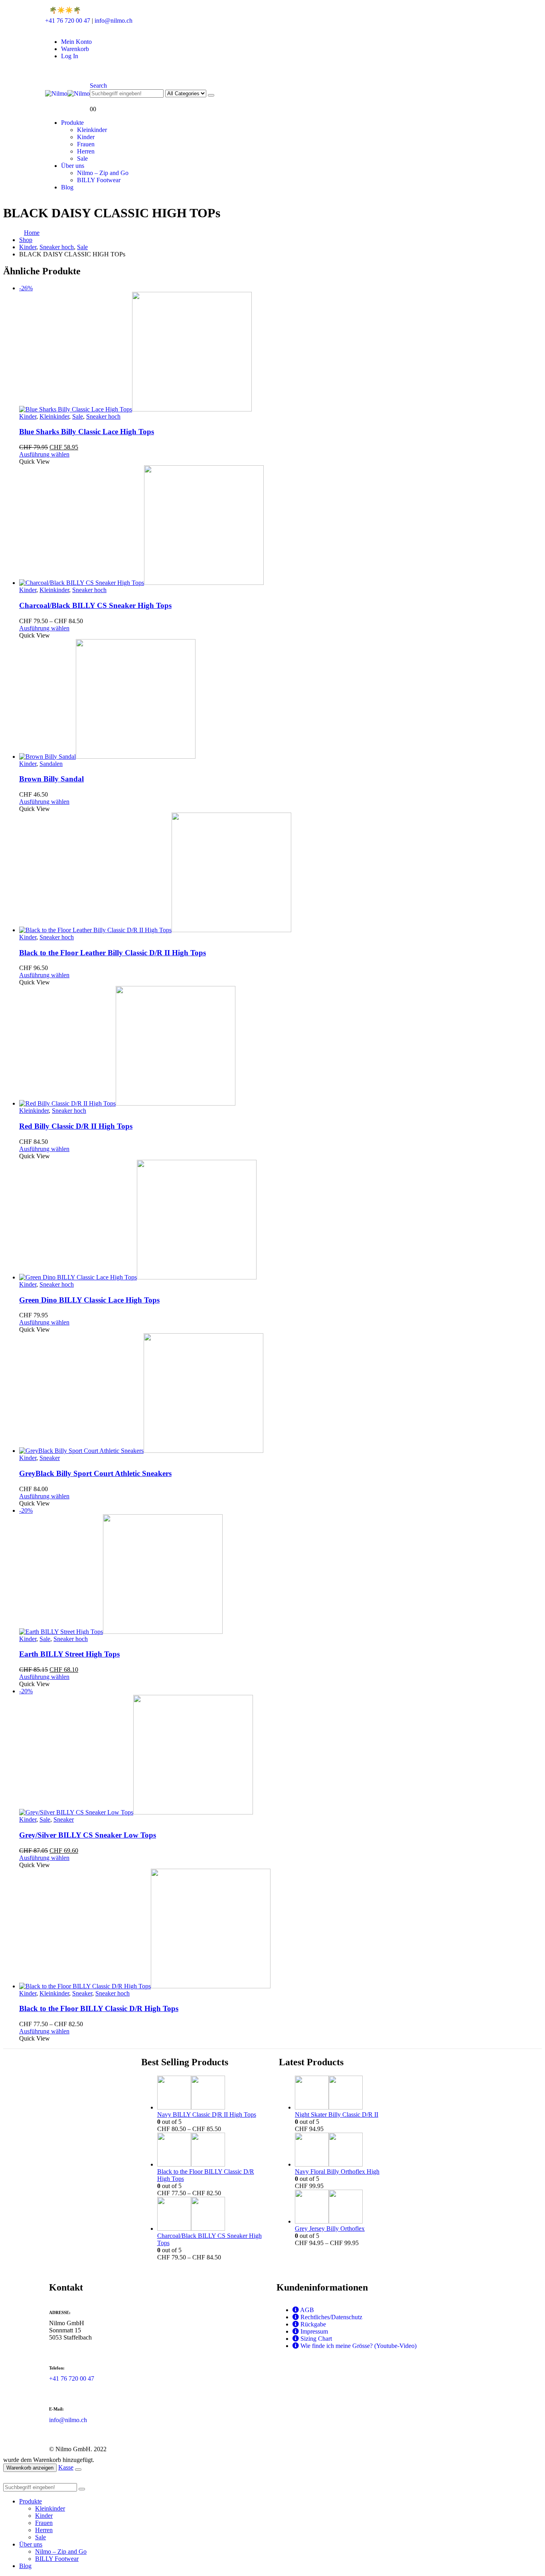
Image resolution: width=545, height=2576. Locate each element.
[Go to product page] (280, 526)
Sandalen (51, 764)
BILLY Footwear (99, 180)
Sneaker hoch (103, 416)
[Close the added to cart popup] (78, 2470)
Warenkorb (75, 49)
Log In (70, 56)
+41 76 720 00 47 (68, 21)
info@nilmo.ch (114, 21)
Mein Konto (76, 42)
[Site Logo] (67, 93)
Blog (67, 187)
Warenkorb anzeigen (30, 2468)
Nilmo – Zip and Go (103, 173)
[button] (98, 86)
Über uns (73, 166)
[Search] (211, 95)
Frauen (86, 144)
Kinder (86, 137)
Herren (86, 151)
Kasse (66, 2467)
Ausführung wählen (44, 454)
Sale (82, 158)
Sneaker (50, 1458)
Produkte (72, 123)
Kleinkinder (92, 130)
